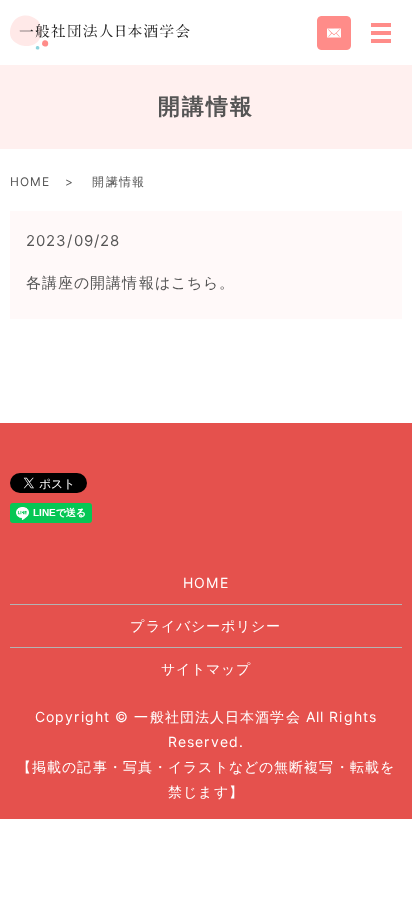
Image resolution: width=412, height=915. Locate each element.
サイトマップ (206, 668)
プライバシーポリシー (205, 625)
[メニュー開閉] (381, 33)
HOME (30, 181)
